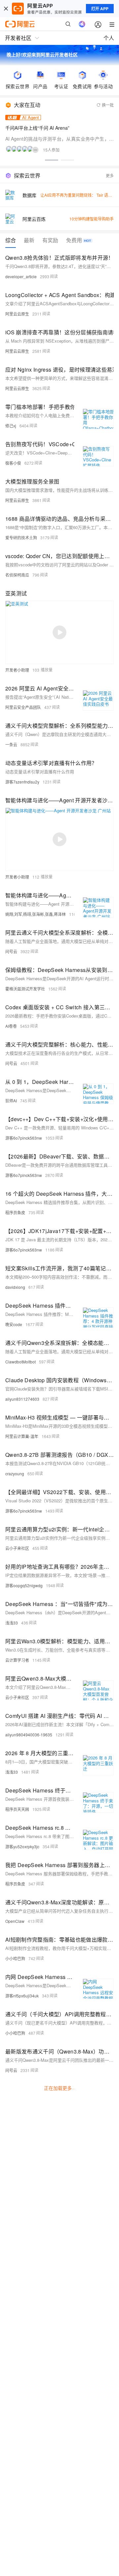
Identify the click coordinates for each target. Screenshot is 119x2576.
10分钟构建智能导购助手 (92, 219)
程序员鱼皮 (15, 1212)
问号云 (11, 951)
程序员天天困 (17, 1809)
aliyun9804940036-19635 (29, 1735)
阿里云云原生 (17, 314)
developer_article (21, 276)
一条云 (11, 744)
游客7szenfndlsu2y (22, 782)
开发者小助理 (17, 670)
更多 (110, 175)
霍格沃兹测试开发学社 (25, 989)
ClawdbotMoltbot (20, 1362)
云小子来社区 (17, 1548)
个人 (109, 38)
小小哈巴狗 (15, 1958)
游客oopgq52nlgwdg (24, 1585)
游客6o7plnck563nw (24, 1138)
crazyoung (15, 1473)
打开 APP (100, 9)
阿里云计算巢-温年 (22, 1436)
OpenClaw (15, 1921)
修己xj (11, 426)
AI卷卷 (11, 1026)
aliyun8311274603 (22, 1399)
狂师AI (11, 1101)
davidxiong (15, 1287)
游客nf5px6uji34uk (22, 1996)
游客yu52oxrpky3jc (22, 1846)
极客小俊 (13, 463)
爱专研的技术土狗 (21, 537)
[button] (52, 160)
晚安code (14, 1324)
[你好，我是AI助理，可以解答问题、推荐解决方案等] (82, 24)
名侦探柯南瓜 (17, 575)
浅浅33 (12, 1623)
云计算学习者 (17, 1660)
